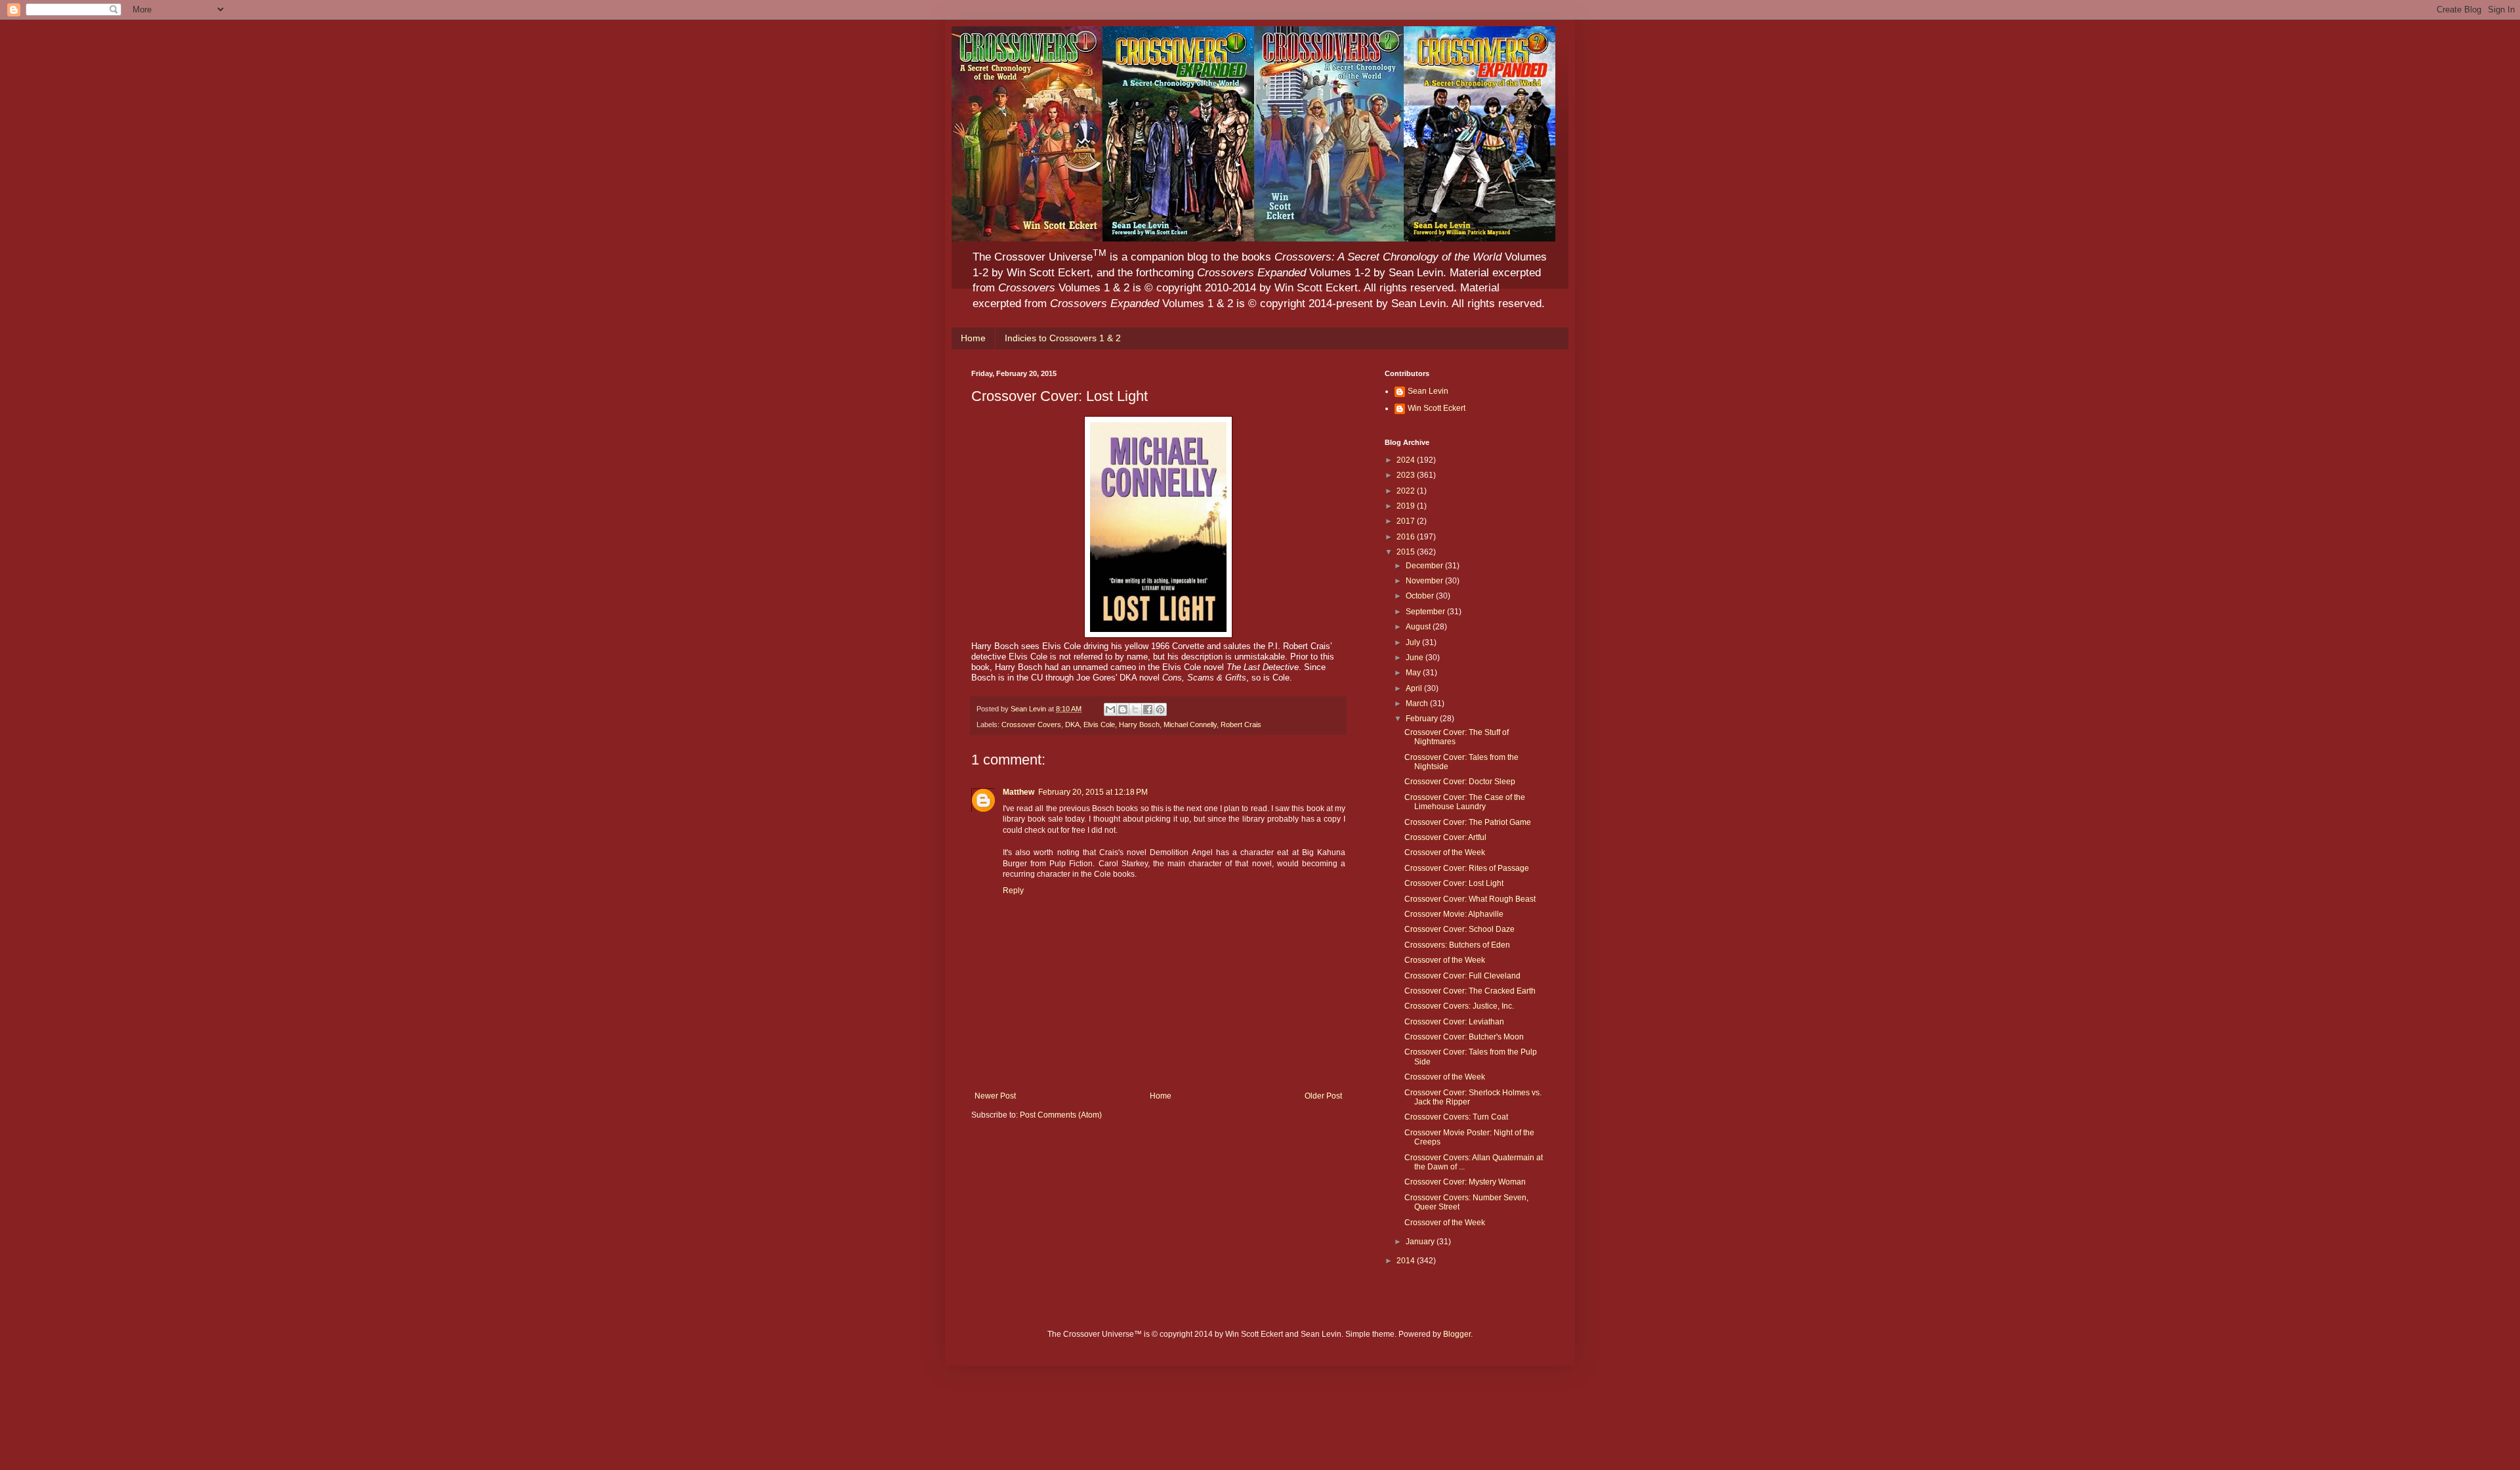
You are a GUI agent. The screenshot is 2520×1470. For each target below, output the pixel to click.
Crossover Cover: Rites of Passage (1467, 868)
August (1419, 627)
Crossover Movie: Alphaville (1454, 914)
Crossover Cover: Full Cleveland (1462, 976)
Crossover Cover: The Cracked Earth (1470, 991)
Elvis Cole (1099, 724)
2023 (1407, 475)
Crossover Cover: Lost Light (1454, 883)
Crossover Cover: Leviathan (1454, 1022)
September (1426, 612)
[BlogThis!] (1123, 709)
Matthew (1018, 792)
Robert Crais (1241, 724)
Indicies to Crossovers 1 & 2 (1063, 338)
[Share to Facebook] (1148, 709)
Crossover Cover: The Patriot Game (1468, 822)
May (1414, 673)
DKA (1072, 724)
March (1418, 703)
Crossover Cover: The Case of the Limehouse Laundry (1465, 802)
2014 (1407, 1261)
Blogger (1457, 1334)
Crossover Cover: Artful (1445, 837)
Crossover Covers (1031, 724)
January (1421, 1242)
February (1423, 719)
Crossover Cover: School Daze (1459, 929)
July (1414, 642)
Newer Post (995, 1096)
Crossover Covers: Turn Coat (1456, 1117)
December (1425, 566)
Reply (1013, 891)
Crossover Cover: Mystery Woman (1465, 1182)
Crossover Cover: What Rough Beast (1470, 899)
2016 (1407, 537)
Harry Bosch (1139, 724)
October (1421, 596)
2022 (1407, 491)
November (1425, 581)
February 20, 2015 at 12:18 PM (1093, 792)
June (1416, 658)
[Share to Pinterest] (1160, 709)
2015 (1407, 552)
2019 (1407, 506)
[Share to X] (1135, 709)
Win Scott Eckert (1437, 408)
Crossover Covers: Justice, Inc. (1459, 1006)
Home (973, 338)
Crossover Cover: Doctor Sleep (1460, 782)
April (1415, 688)
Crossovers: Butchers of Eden (1457, 945)
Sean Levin (1428, 391)
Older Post (1323, 1096)
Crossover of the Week (1445, 852)
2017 (1407, 521)
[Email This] (1110, 709)
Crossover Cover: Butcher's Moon (1464, 1037)
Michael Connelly (1190, 724)
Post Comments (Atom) (1061, 1115)
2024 (1407, 460)
